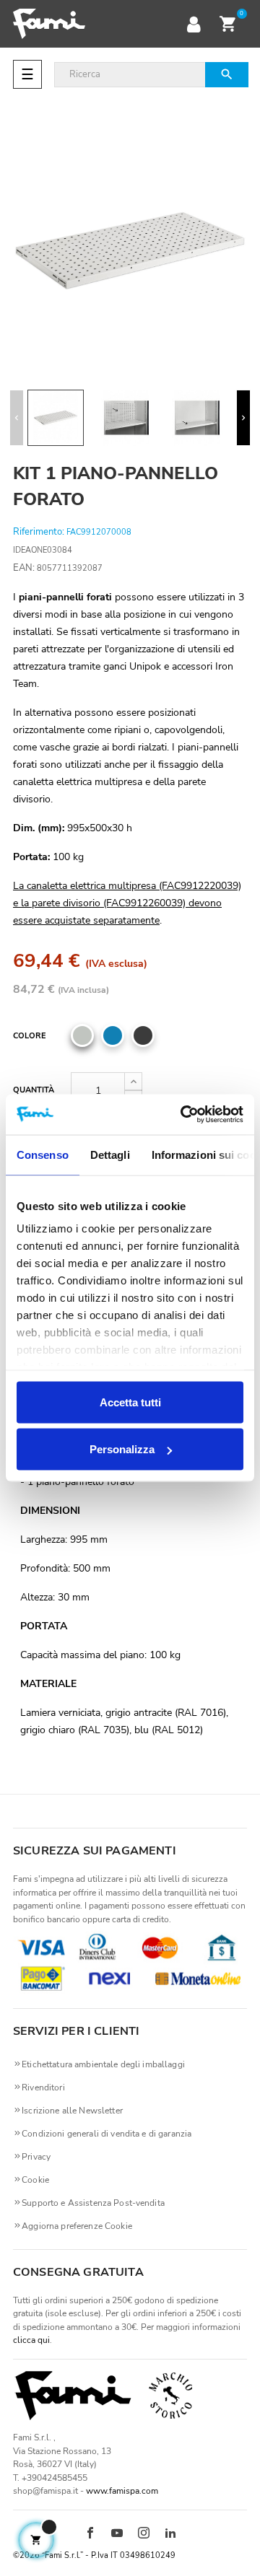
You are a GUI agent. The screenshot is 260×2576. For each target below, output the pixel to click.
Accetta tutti (130, 1402)
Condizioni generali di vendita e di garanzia (107, 2134)
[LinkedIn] (170, 2534)
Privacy (36, 2157)
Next (243, 418)
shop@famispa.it (45, 2491)
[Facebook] (90, 2534)
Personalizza (122, 1449)
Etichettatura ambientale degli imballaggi (103, 2064)
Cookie (35, 2180)
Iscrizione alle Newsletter (72, 2111)
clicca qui (31, 2340)
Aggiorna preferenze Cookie (77, 2226)
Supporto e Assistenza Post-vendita (93, 2203)
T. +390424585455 (50, 2478)
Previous (17, 418)
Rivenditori (43, 2087)
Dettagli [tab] (110, 1154)
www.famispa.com (122, 2491)
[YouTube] (117, 2534)
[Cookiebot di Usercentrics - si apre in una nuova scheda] (183, 1115)
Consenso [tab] (43, 1154)
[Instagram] (144, 2534)
